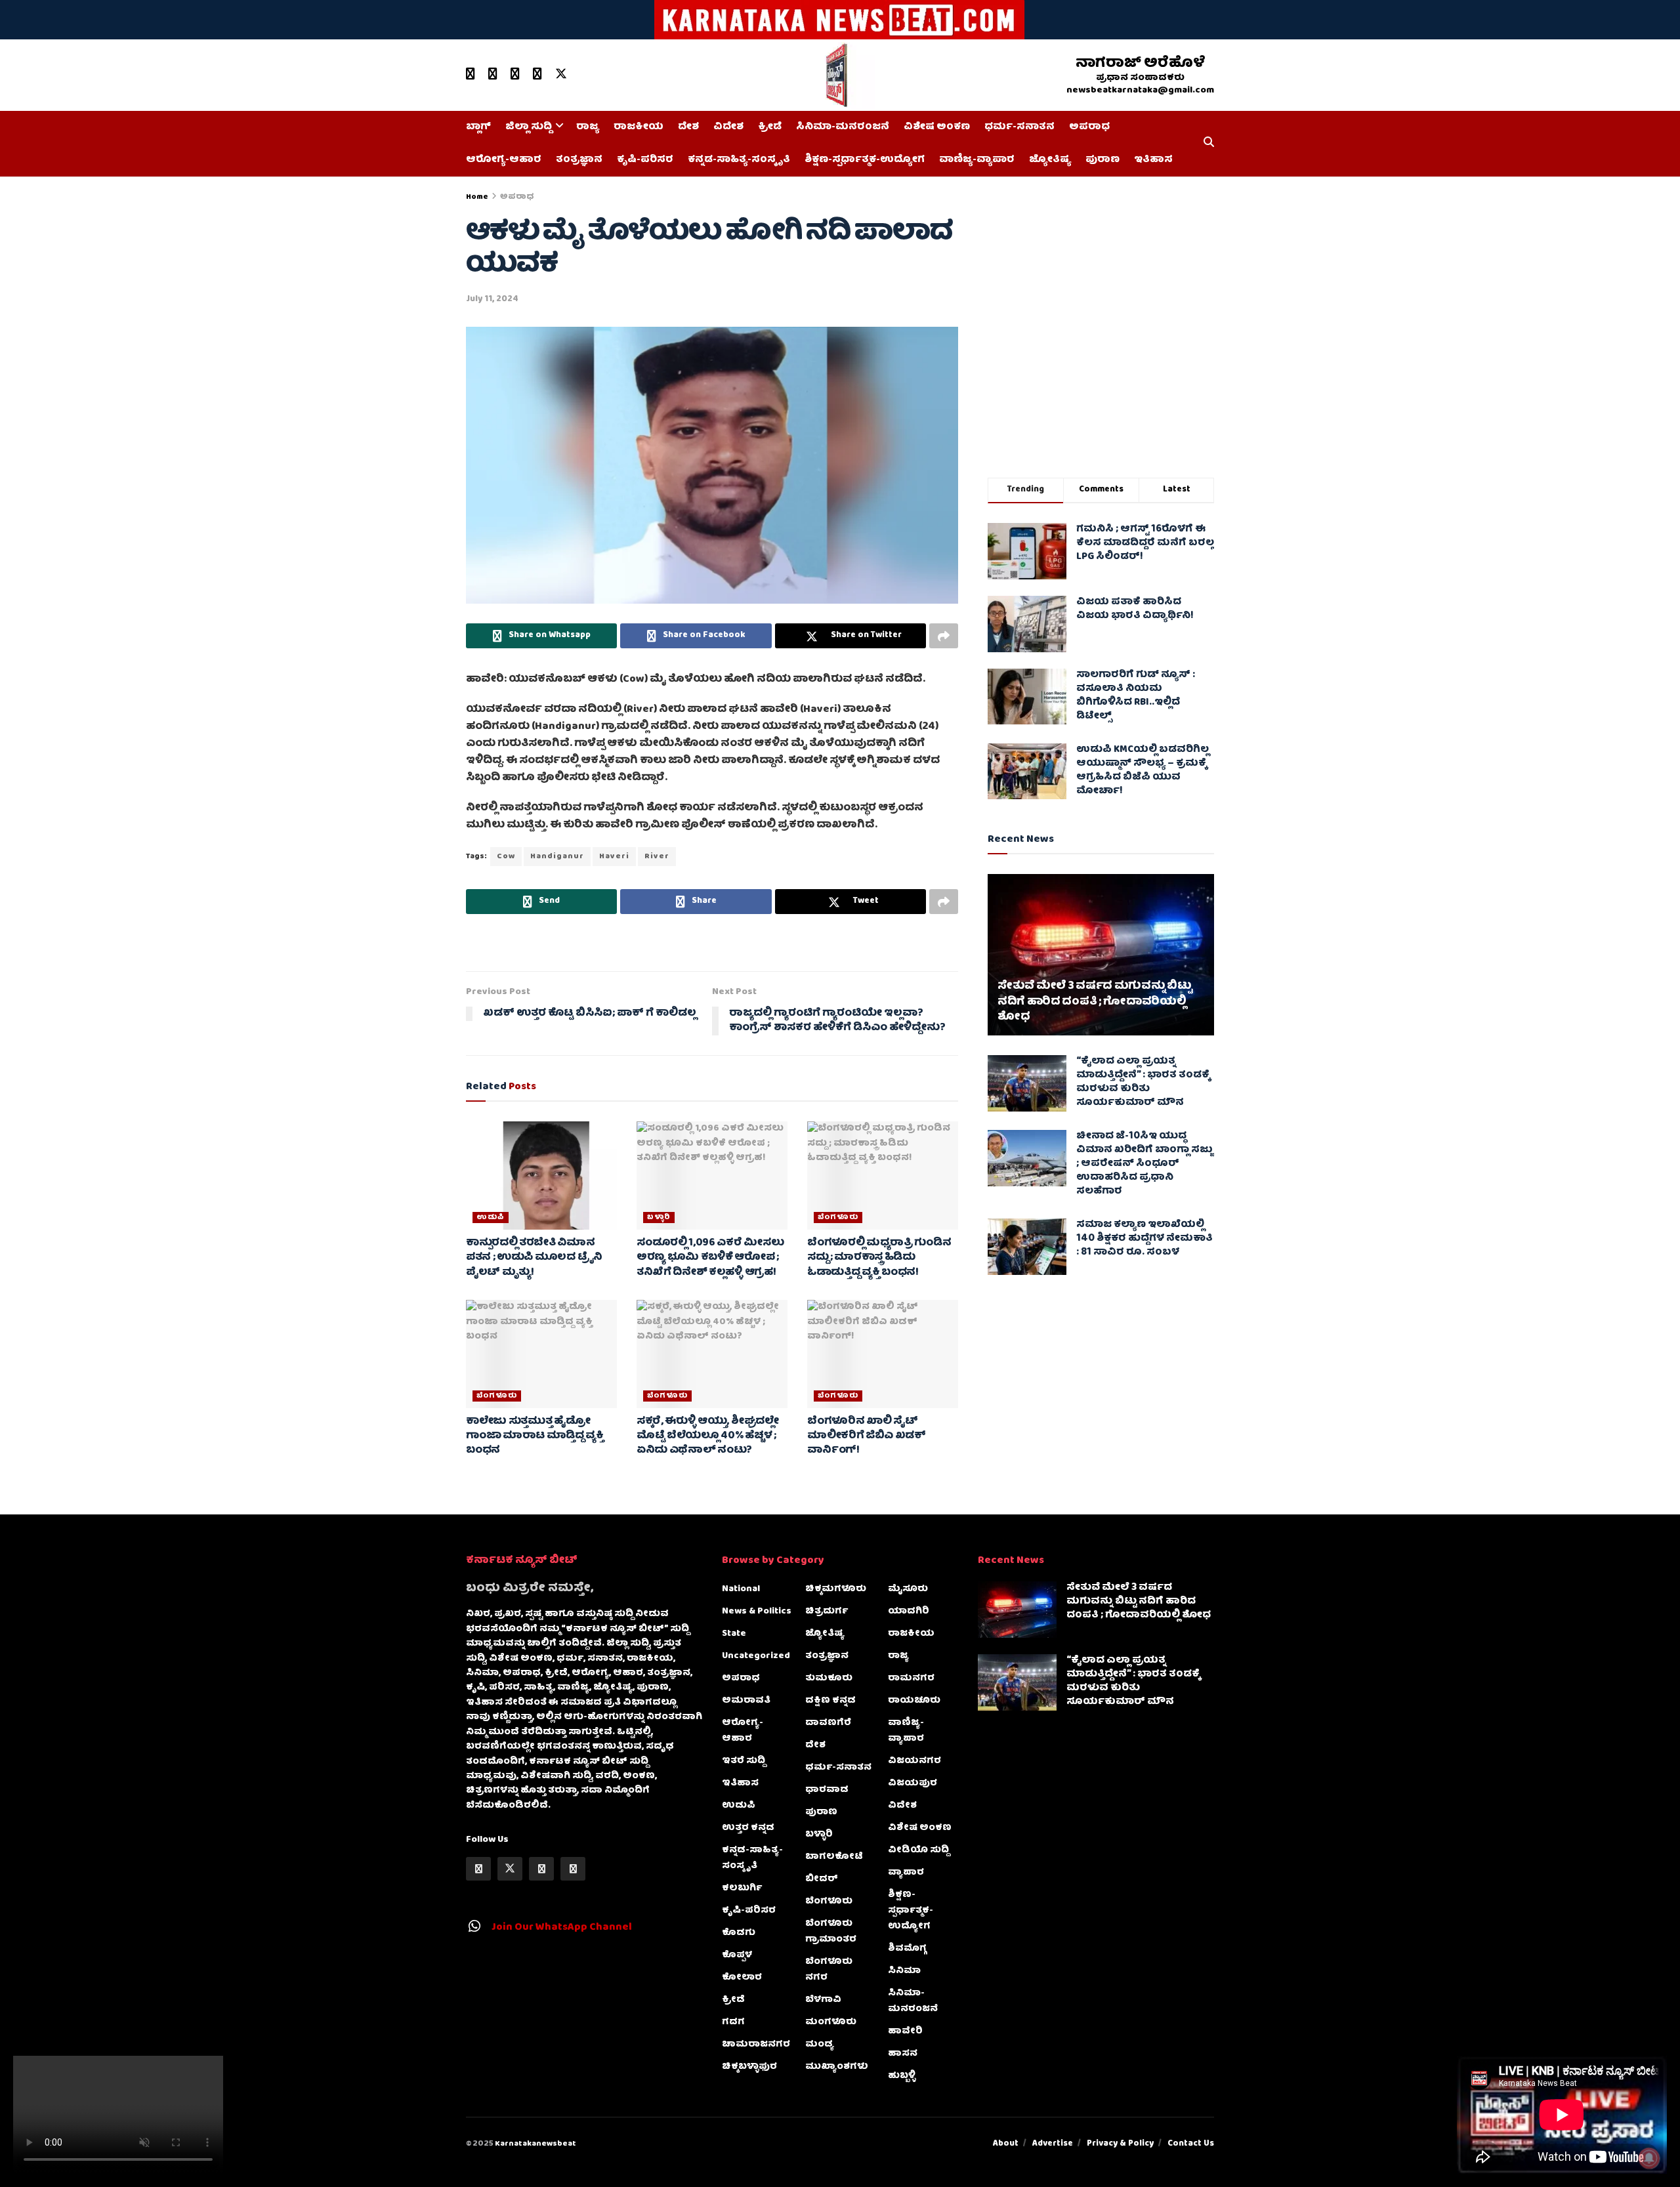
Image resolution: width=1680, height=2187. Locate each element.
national (741, 1589)
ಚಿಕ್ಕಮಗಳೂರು (836, 1589)
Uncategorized (756, 1656)
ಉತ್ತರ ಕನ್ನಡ (748, 1828)
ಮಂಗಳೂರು (831, 2022)
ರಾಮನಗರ (911, 1678)
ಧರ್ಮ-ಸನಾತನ (1019, 127)
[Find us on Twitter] (561, 75)
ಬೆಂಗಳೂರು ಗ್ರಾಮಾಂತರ (831, 1932)
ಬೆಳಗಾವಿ (823, 2000)
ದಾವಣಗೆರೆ (828, 1723)
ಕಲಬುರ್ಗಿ (742, 1888)
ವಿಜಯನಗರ (914, 1761)
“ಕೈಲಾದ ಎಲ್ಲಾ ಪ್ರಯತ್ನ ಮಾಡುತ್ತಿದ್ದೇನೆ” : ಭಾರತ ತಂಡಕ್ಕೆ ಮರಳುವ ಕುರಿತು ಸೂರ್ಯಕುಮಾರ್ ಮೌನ (1143, 1082)
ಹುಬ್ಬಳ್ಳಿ (902, 2076)
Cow (506, 857)
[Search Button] (1209, 144)
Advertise (1053, 2144)
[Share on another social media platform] (944, 636)
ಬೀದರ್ (822, 1879)
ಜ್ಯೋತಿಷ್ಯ (1050, 160)
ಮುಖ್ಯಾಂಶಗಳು (837, 2067)
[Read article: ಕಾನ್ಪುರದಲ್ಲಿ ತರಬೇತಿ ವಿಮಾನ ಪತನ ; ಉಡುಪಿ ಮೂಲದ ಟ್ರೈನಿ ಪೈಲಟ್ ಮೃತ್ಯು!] (541, 1175)
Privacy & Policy (1120, 2144)
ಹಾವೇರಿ (905, 2031)
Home (477, 197)
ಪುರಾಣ (1102, 160)
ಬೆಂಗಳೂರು (838, 1218)
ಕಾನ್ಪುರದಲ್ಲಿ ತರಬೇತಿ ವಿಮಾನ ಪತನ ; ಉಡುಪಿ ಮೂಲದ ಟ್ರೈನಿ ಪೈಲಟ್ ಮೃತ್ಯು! (534, 1258)
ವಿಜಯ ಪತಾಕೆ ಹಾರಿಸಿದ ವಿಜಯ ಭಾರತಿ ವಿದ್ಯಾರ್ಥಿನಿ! (1135, 609)
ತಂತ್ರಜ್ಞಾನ (579, 160)
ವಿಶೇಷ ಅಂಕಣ (937, 127)
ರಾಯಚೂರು (914, 1701)
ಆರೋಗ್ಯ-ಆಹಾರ (504, 160)
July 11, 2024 (492, 300)
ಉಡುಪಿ (491, 1218)
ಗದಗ (733, 2022)
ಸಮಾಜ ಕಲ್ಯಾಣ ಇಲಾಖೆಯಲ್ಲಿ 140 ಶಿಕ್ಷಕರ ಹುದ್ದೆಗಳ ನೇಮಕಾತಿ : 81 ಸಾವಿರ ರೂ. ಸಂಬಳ (1144, 1239)
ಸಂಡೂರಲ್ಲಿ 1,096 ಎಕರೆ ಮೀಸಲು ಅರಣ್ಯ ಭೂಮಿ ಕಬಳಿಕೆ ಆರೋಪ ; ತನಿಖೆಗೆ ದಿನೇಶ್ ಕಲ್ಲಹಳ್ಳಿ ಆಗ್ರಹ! (710, 1258)
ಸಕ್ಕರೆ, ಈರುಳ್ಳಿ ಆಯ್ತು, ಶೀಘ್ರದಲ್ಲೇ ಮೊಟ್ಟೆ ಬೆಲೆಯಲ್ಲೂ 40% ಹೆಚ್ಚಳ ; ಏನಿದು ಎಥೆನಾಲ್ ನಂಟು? (708, 1437)
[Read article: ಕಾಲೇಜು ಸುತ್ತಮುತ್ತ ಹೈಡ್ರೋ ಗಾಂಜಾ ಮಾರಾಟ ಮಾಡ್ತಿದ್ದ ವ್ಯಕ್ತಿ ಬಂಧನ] (541, 1354)
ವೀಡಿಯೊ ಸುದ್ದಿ (918, 1850)
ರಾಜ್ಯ (588, 127)
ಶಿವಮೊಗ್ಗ (907, 1949)
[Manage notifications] (1649, 2158)
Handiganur (557, 857)
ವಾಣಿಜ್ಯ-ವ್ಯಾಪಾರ (977, 160)
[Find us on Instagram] (537, 75)
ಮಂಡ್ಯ (820, 2045)
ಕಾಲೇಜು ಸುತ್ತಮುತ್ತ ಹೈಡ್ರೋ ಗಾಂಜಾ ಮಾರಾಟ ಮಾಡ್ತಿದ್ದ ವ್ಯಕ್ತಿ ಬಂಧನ (535, 1437)
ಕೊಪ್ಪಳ (737, 1955)
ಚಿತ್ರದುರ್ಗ (827, 1612)
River (657, 857)
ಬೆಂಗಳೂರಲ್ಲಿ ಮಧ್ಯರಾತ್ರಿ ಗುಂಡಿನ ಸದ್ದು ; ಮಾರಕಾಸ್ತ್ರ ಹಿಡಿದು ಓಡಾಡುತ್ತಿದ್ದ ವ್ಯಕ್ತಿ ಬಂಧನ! (879, 1258)
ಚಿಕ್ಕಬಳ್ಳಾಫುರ (749, 2067)
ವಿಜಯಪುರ (913, 1783)
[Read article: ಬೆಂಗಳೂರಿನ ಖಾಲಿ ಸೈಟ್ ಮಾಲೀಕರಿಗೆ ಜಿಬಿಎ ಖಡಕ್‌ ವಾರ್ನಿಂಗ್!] (883, 1354)
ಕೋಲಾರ (742, 1978)
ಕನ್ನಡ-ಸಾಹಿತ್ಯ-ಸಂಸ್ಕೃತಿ (739, 160)
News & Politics (757, 1612)
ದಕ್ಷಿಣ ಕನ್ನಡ (830, 1701)
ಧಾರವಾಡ (827, 1790)
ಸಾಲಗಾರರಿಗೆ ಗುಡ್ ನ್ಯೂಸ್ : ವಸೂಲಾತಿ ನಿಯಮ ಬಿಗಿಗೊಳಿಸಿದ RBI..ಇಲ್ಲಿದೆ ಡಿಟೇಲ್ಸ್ (1136, 696)
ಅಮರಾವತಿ (746, 1701)
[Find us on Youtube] (471, 75)
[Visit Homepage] (835, 75)
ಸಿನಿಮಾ (904, 1971)
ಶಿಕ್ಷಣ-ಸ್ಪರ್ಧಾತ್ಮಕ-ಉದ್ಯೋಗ (865, 160)
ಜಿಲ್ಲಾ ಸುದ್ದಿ (529, 127)
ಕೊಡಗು (739, 1933)
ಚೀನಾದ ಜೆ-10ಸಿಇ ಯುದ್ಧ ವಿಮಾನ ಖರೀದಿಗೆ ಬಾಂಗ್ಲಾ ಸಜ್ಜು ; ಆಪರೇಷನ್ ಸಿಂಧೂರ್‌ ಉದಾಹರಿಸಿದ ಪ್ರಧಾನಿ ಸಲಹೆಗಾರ (1144, 1164)
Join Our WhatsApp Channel (562, 1928)
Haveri (614, 857)
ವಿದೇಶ (728, 127)
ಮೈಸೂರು (908, 1589)
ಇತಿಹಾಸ (1153, 160)
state (734, 1634)
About (1006, 2144)
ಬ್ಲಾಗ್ (478, 127)
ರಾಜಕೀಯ (639, 127)
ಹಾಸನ (903, 2054)
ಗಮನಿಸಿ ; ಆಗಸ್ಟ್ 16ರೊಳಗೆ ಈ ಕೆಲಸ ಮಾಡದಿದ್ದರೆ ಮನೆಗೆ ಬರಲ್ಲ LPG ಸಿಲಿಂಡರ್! (1145, 543)
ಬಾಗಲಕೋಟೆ (834, 1857)
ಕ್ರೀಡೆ (770, 127)
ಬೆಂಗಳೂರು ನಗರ (829, 1970)
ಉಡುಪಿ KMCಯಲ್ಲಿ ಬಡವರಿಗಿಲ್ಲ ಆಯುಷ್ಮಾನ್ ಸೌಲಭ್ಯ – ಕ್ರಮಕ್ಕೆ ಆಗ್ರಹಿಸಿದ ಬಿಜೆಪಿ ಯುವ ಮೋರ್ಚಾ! (1143, 771)
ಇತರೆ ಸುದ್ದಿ (744, 1761)
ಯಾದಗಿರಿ (909, 1612)
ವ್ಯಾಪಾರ (906, 1873)
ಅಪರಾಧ (1089, 127)
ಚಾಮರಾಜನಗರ (756, 2045)
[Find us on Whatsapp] (515, 75)
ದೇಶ (688, 127)
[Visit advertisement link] (840, 20)
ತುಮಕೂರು (829, 1678)
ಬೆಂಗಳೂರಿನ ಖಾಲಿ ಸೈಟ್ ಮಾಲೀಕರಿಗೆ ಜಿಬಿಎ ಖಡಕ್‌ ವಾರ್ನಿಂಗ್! (867, 1437)
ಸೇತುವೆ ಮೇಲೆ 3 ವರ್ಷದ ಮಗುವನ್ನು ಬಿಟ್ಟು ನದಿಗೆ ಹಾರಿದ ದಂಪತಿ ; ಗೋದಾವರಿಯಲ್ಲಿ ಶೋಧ (1095, 1002)
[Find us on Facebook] (493, 75)
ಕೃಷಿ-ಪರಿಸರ (645, 160)
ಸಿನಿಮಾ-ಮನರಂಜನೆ (843, 127)
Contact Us (1191, 2144)
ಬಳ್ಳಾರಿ (659, 1218)
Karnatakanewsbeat (535, 2144)
